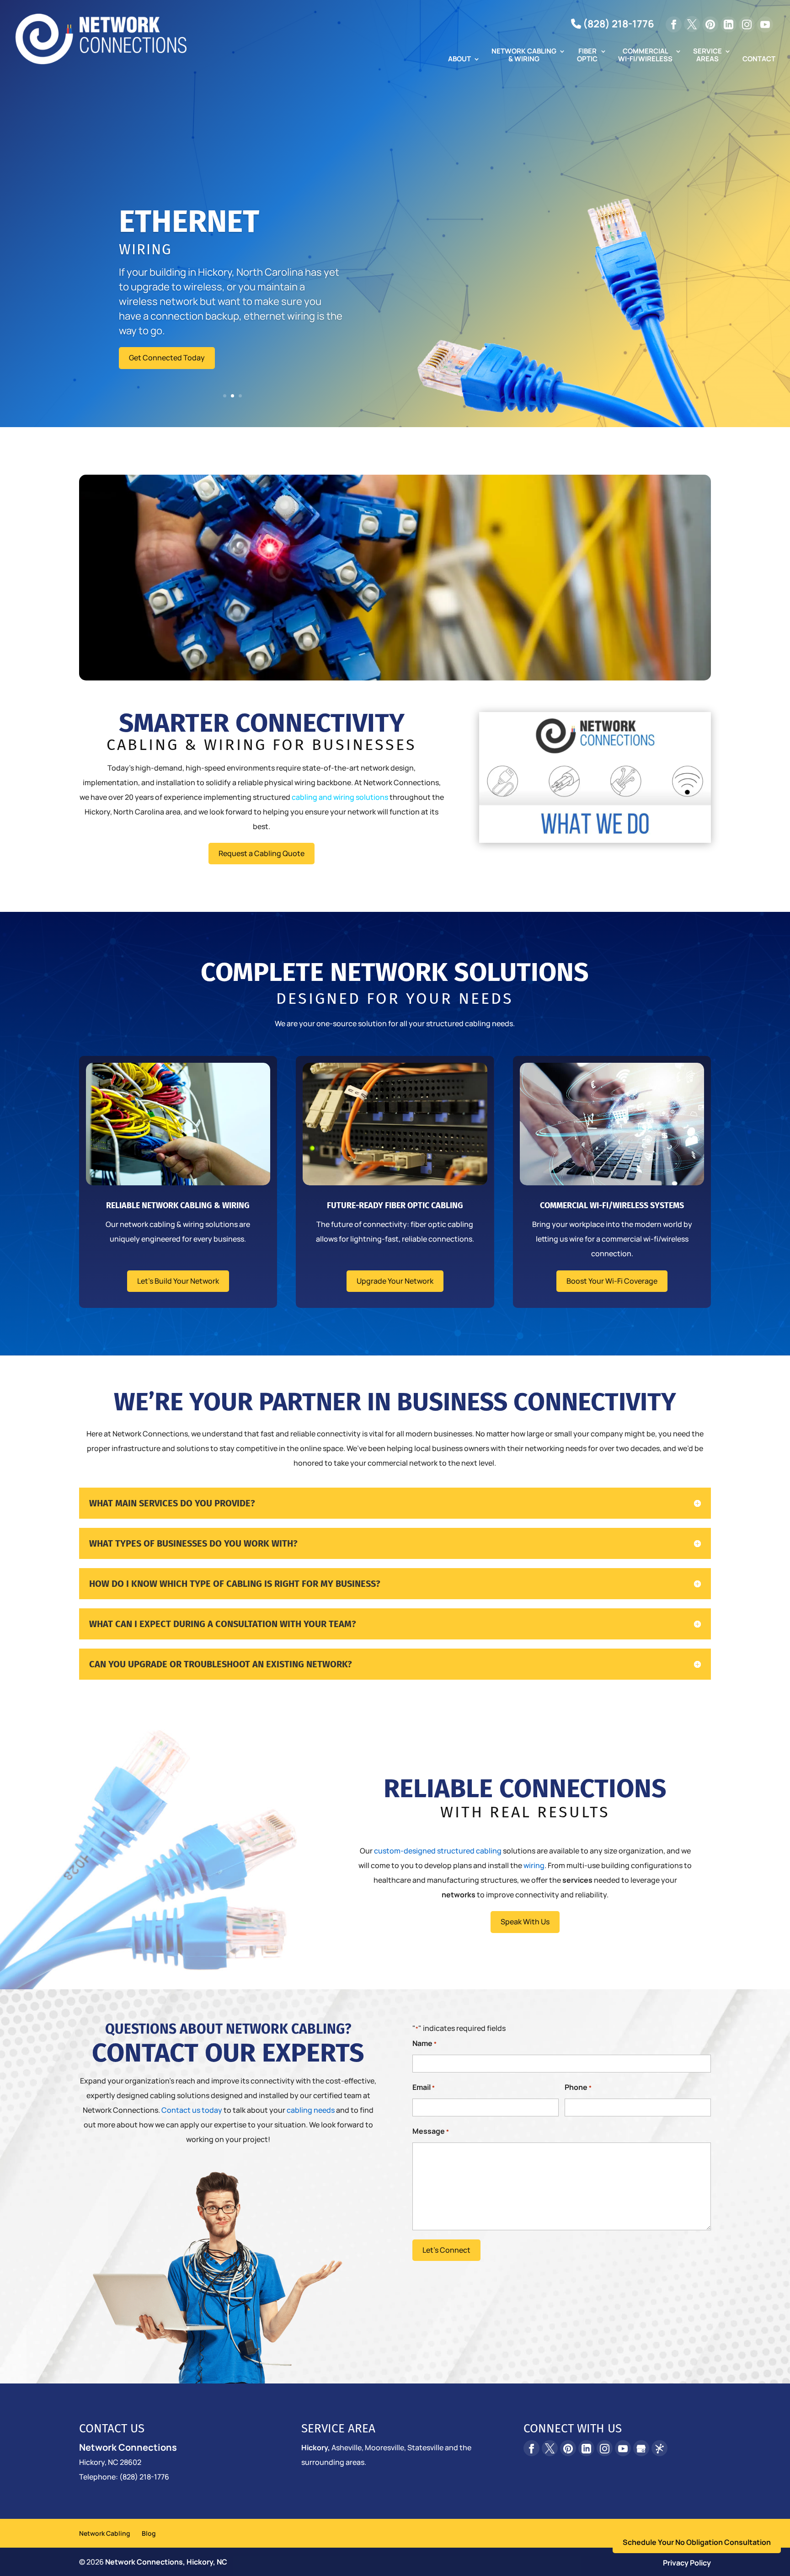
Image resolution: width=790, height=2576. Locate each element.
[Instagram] (747, 24)
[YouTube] (765, 24)
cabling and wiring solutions (340, 797)
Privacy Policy (687, 2563)
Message (431, 2131)
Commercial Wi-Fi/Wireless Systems (612, 1205)
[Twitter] (692, 24)
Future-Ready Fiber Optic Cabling (395, 1205)
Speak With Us (525, 1922)
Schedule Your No (697, 2542)
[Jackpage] (659, 2448)
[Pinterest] (710, 24)
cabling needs (311, 2110)
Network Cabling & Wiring (524, 56)
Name (424, 2043)
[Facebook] (674, 24)
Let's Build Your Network (178, 1281)
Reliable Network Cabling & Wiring (178, 1205)
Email (424, 2087)
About (459, 59)
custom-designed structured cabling (438, 1851)
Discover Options (158, 328)
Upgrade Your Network (395, 1281)
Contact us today (192, 2110)
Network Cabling (105, 2533)
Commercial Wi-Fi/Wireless (645, 56)
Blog (149, 2533)
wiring (534, 1865)
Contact (759, 59)
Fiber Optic (587, 56)
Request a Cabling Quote (262, 853)
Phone (578, 2087)
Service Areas (707, 56)
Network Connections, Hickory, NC (166, 2562)
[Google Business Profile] (641, 2448)
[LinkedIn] (729, 24)
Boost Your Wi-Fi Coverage (612, 1281)
